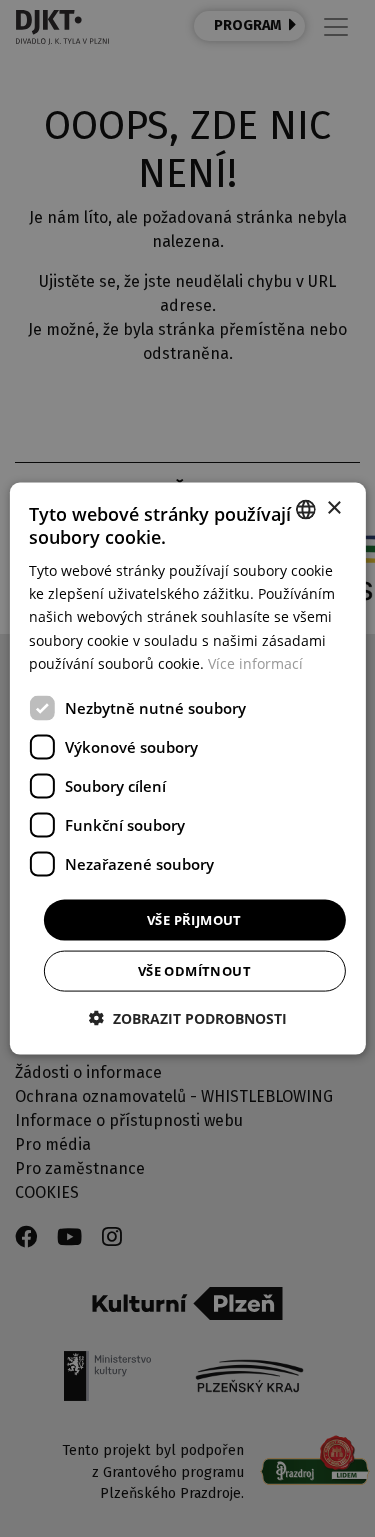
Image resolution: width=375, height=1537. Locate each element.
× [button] (333, 508)
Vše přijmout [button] (194, 919)
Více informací (255, 662)
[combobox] (306, 509)
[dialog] (187, 768)
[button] (188, 1018)
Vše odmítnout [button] (194, 971)
